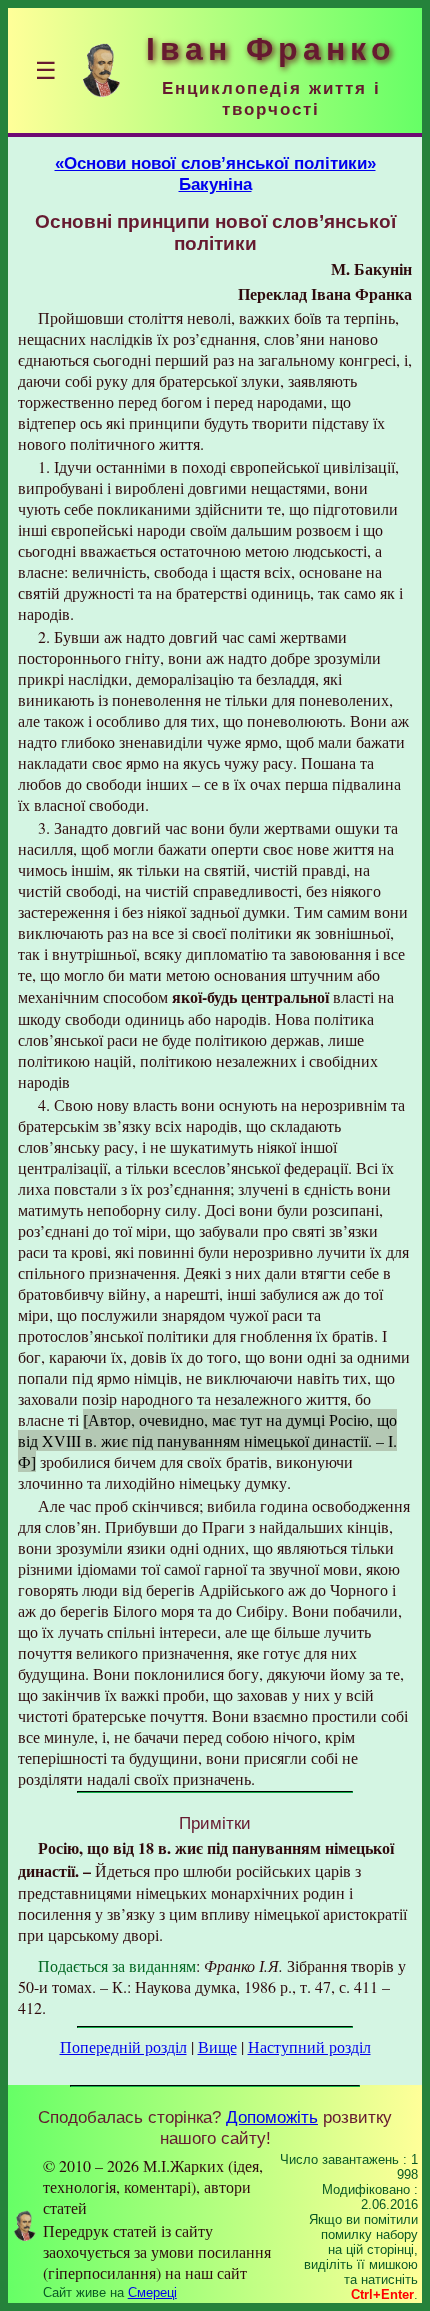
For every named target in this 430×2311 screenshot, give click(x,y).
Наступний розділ (309, 2046)
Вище (217, 2046)
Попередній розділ (123, 2046)
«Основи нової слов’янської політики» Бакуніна (215, 173)
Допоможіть (272, 2117)
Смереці (152, 2292)
